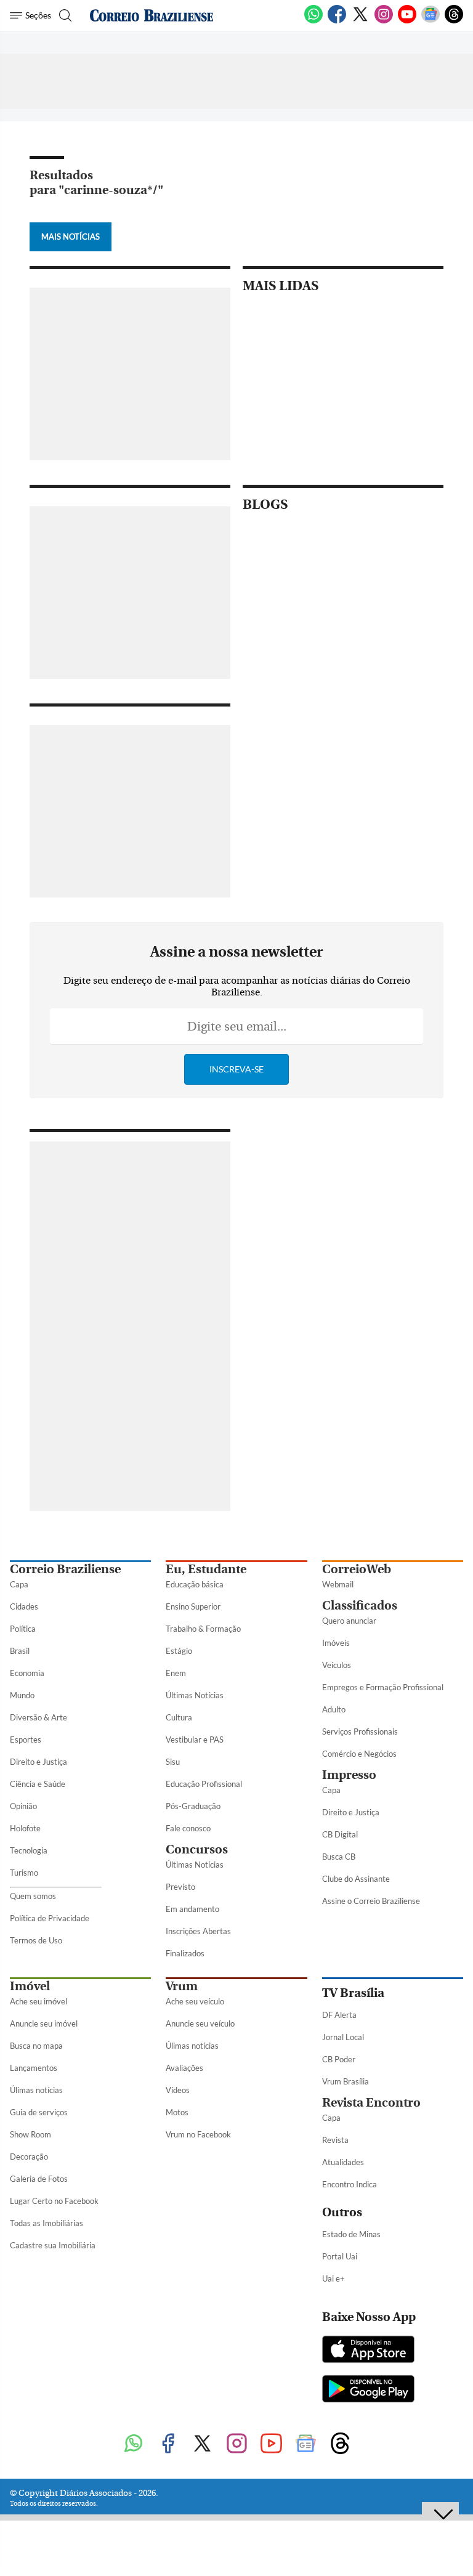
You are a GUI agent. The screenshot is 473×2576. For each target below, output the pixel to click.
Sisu (173, 1762)
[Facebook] (337, 21)
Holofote (25, 1828)
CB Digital (340, 1834)
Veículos (337, 1665)
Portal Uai (340, 2256)
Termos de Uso (36, 1940)
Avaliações (184, 2068)
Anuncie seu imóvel (44, 2023)
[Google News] (431, 21)
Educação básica (195, 1584)
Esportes (26, 1740)
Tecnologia (29, 1850)
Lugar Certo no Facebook (54, 2201)
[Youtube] (407, 21)
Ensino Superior (193, 1606)
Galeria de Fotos (39, 2179)
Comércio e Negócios (359, 1754)
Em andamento (192, 1909)
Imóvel (30, 1986)
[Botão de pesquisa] (64, 15)
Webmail (338, 1584)
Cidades (24, 1606)
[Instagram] (384, 21)
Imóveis (336, 1643)
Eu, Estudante (206, 1569)
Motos (177, 2112)
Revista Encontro (371, 2103)
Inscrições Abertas (198, 1931)
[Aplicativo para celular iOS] (368, 2351)
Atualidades (343, 2162)
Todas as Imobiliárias (46, 2223)
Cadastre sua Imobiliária (53, 2245)
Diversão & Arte (38, 1717)
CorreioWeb (357, 1569)
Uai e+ (334, 2278)
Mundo (22, 1695)
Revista (335, 2140)
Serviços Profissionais (360, 1732)
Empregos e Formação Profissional (383, 1687)
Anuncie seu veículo (200, 2023)
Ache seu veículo (195, 2001)
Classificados (360, 1606)
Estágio (179, 1651)
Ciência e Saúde (38, 1784)
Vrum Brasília (346, 2081)
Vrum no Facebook (198, 2134)
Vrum (182, 1986)
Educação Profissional (204, 1784)
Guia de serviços (39, 2112)
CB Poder (339, 2059)
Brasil (20, 1651)
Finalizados (185, 1953)
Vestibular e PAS (195, 1740)
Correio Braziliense (65, 1569)
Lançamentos (34, 2068)
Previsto (180, 1887)
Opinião (23, 1806)
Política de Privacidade (50, 1918)
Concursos (197, 1849)
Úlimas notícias (36, 2090)
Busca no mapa (36, 2046)
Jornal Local (343, 2037)
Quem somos (33, 1896)
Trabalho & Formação (203, 1629)
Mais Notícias (71, 237)
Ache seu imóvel (38, 2001)
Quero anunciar (349, 1621)
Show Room (30, 2134)
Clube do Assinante (356, 1879)
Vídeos (178, 2090)
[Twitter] (360, 21)
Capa (19, 1584)
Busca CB (339, 1857)
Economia (27, 1673)
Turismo (24, 1873)
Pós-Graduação (193, 1806)
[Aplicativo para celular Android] (368, 2390)
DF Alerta (339, 2015)
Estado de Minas (351, 2234)
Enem (176, 1673)
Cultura (179, 1717)
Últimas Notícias (195, 1695)
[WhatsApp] (313, 21)
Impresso (349, 1775)
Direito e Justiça (38, 1762)
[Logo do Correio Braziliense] (152, 15)
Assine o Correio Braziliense (371, 1901)
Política (23, 1629)
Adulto (334, 1709)
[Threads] (454, 21)
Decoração (29, 2157)
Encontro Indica (350, 2184)
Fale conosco (188, 1828)
